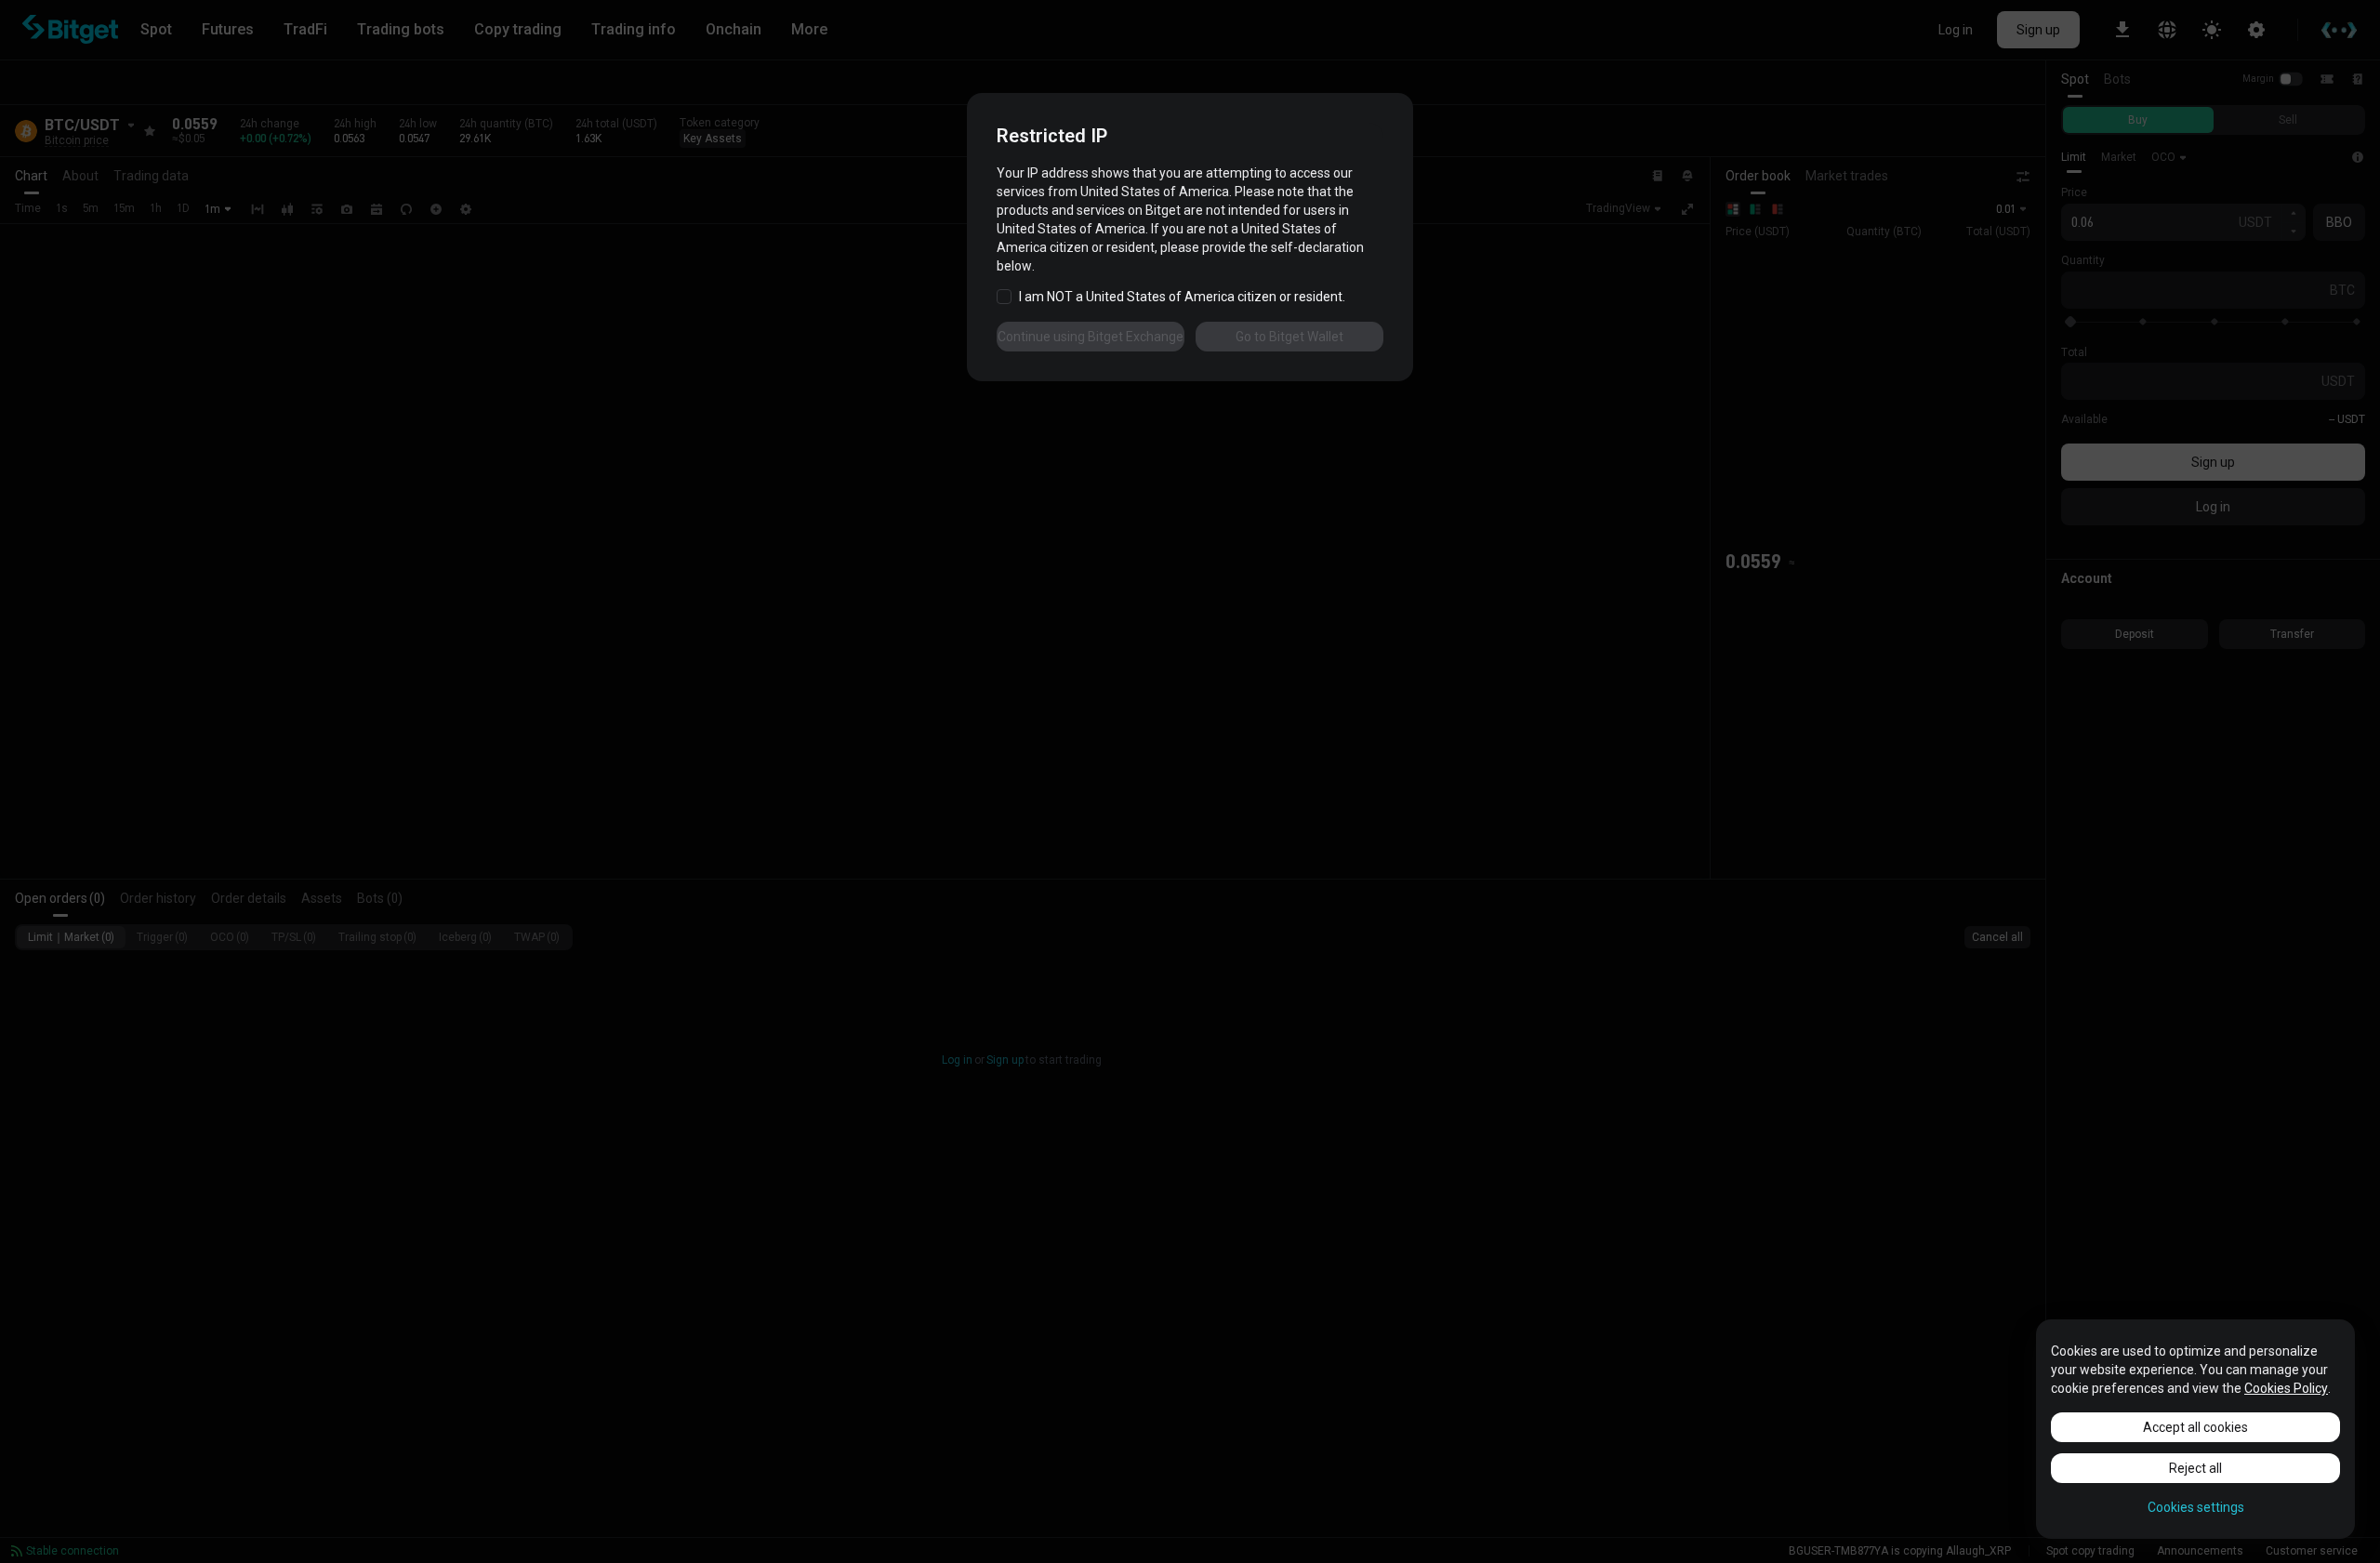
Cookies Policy (2286, 1388)
